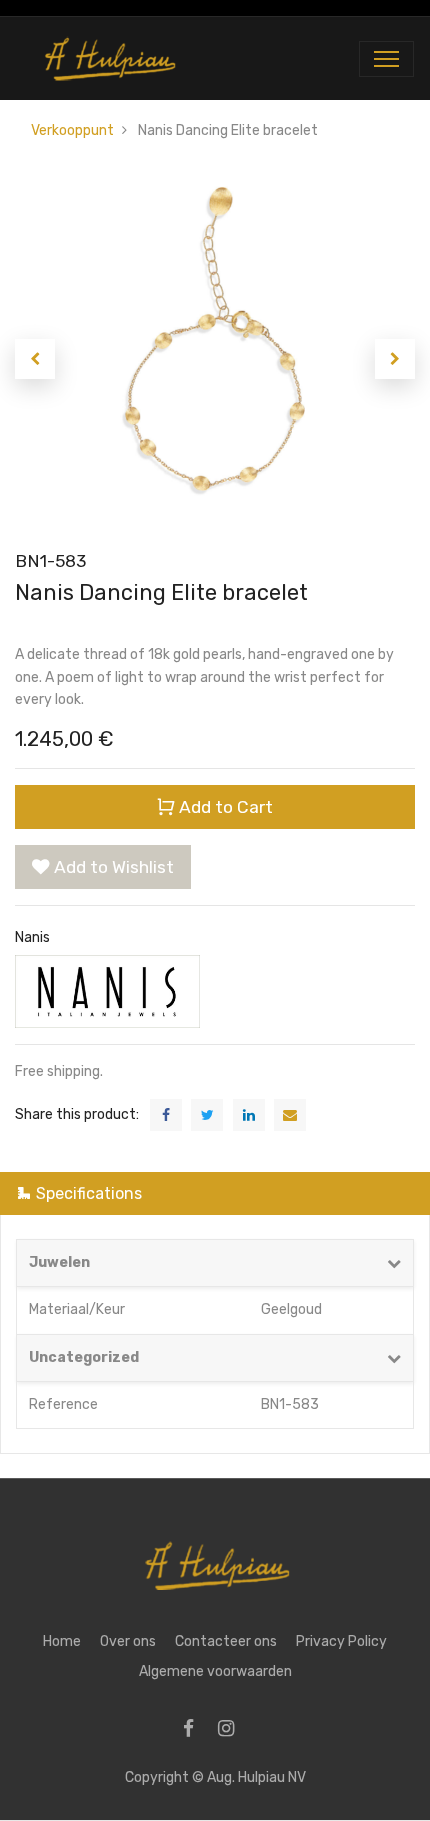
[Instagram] (232, 1730)
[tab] (215, 1193)
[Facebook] (195, 1730)
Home (62, 1641)
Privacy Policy (341, 1641)
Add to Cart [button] (224, 807)
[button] (35, 359)
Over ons (128, 1641)
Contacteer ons (226, 1641)
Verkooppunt (72, 130)
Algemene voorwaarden (215, 1671)
